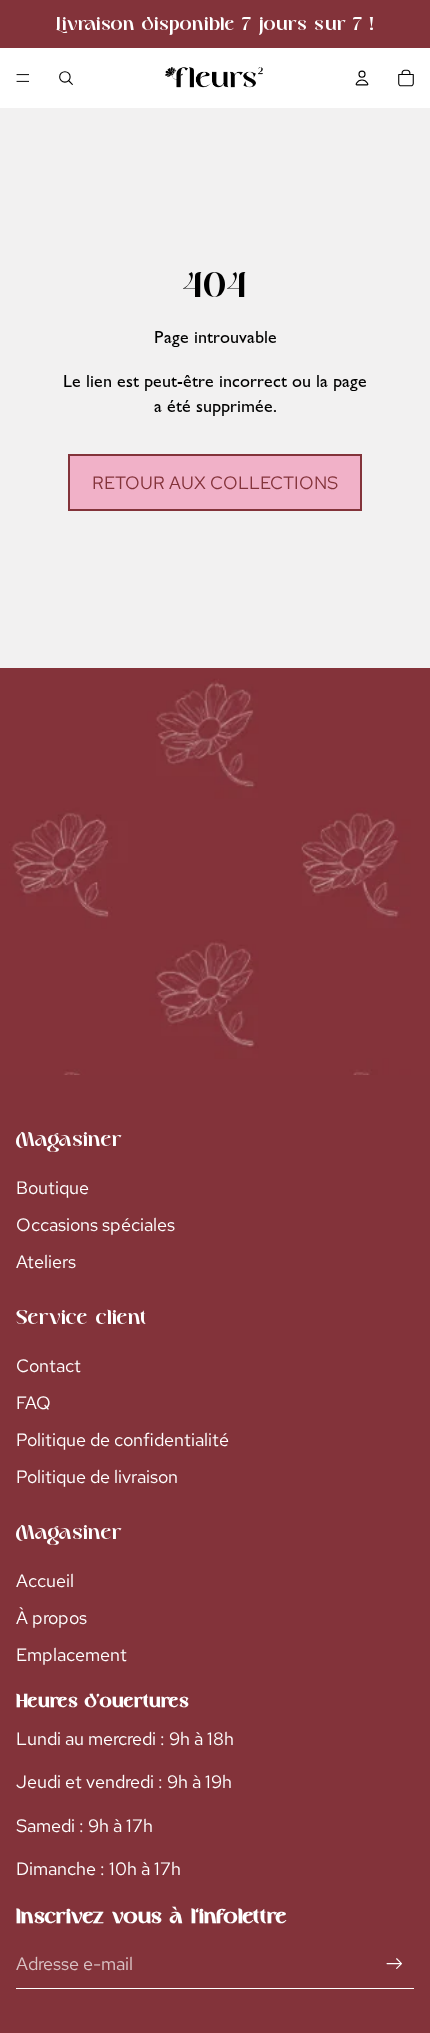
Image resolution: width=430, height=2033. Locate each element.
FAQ (33, 1402)
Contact (48, 1365)
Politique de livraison (97, 1476)
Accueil (45, 1580)
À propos (51, 1617)
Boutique (52, 1187)
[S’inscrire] (394, 1963)
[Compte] (362, 78)
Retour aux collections (215, 482)
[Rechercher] (66, 78)
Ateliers (46, 1261)
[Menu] (23, 78)
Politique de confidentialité (122, 1439)
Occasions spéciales (95, 1224)
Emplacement (71, 1654)
